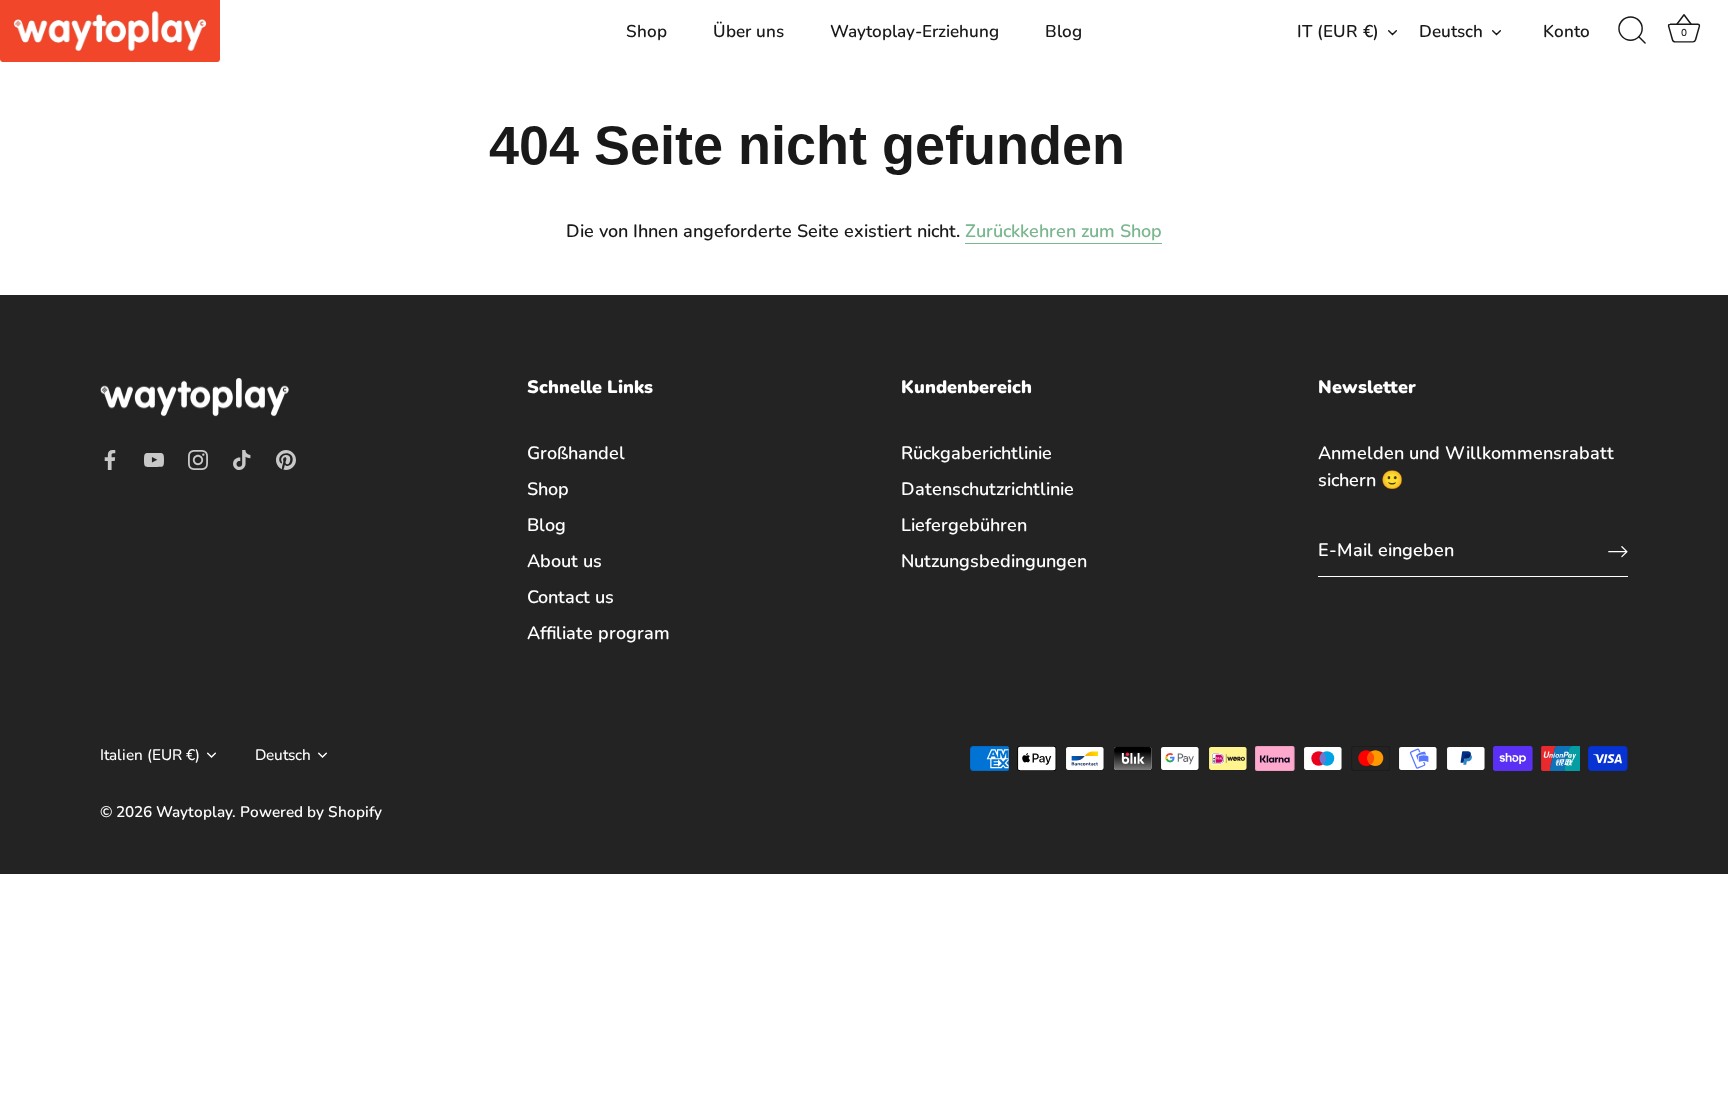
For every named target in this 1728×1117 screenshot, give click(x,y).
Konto (1566, 31)
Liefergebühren (964, 525)
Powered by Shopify (311, 812)
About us (564, 561)
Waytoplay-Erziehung (914, 31)
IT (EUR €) (1338, 31)
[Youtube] (154, 458)
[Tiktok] (242, 458)
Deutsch (1451, 31)
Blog (1063, 31)
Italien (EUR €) (150, 755)
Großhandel (576, 453)
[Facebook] (110, 458)
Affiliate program (598, 633)
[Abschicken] (1618, 550)
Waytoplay (194, 812)
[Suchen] (1632, 31)
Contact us (570, 597)
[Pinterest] (286, 458)
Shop (646, 31)
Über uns (748, 31)
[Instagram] (198, 458)
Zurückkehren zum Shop (1063, 231)
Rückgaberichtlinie (976, 453)
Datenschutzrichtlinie (987, 489)
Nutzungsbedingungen (994, 561)
